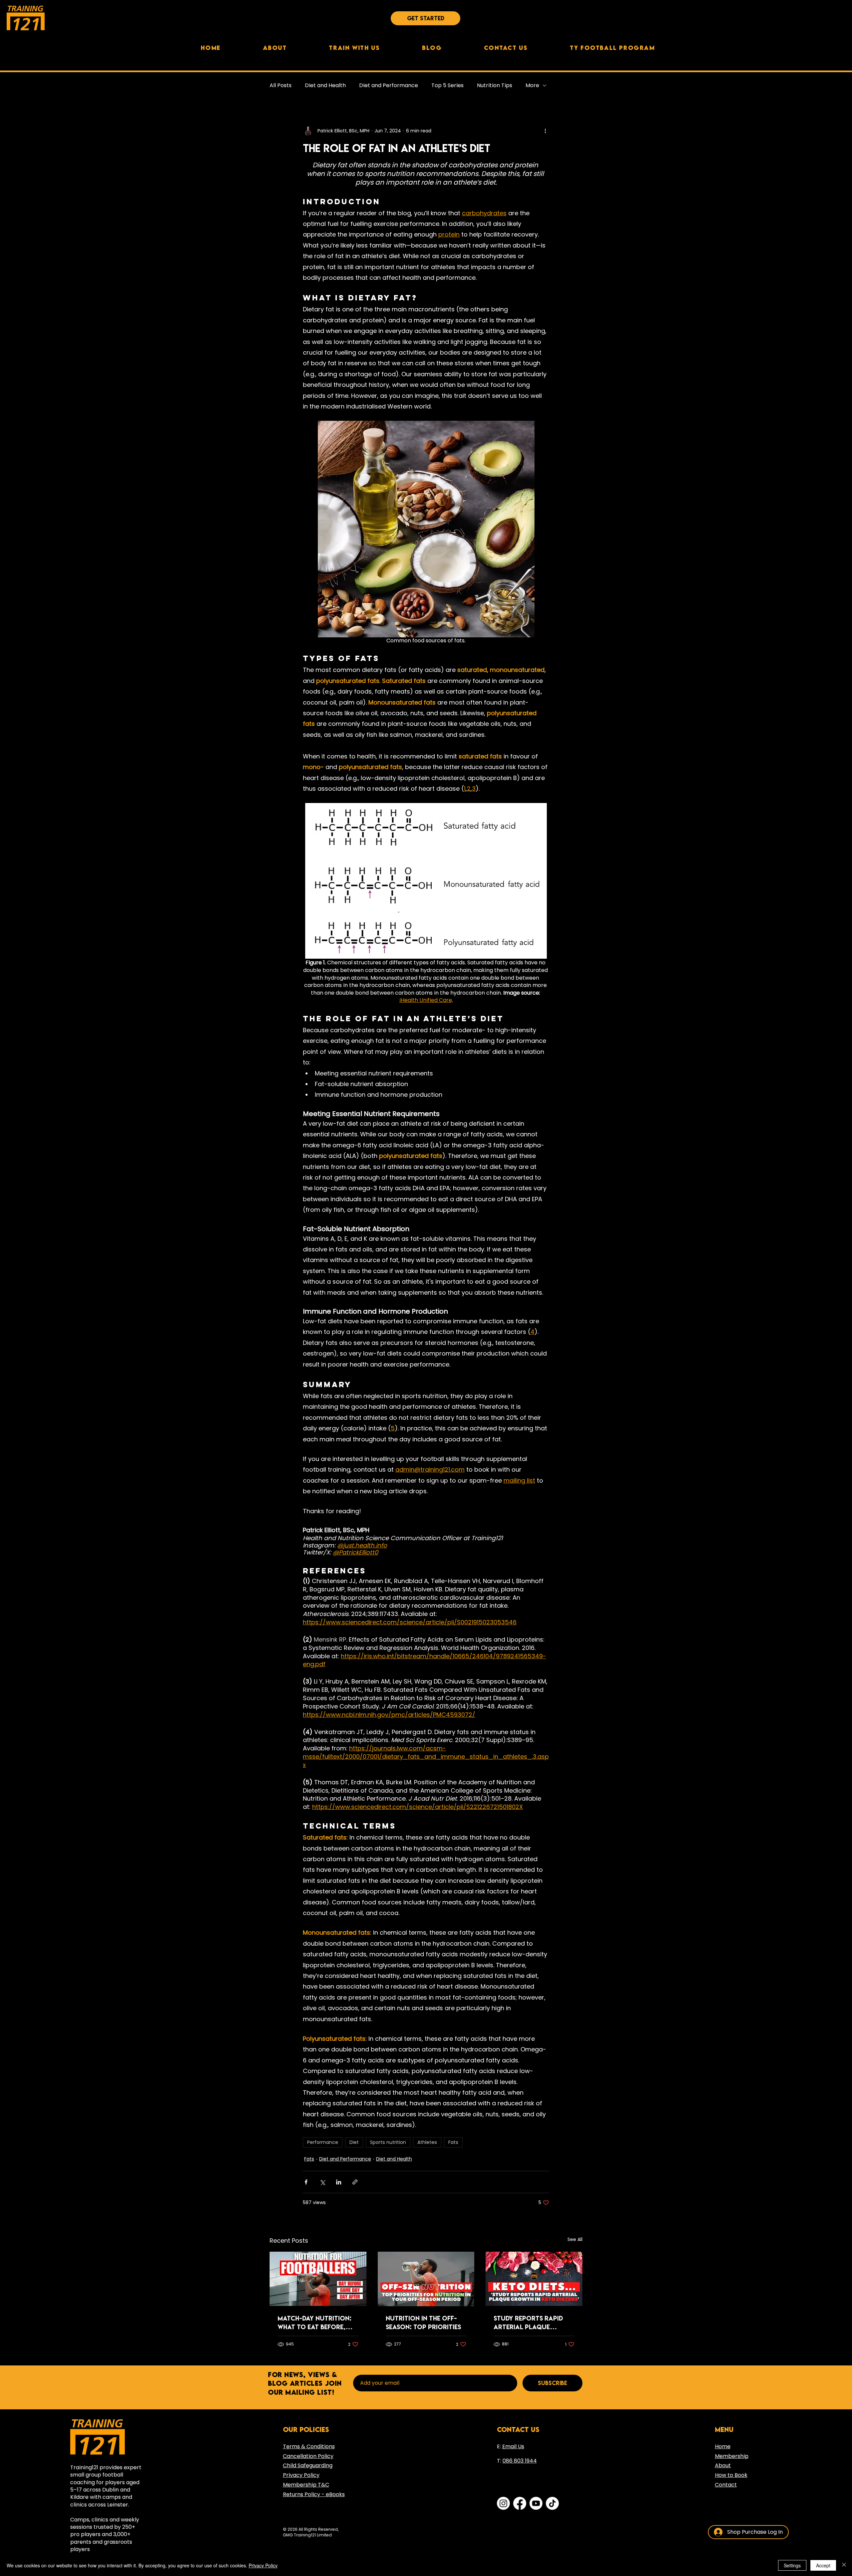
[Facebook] (520, 2503)
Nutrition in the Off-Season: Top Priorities (423, 2323)
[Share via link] (355, 2182)
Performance (323, 2142)
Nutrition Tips (495, 85)
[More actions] (545, 131)
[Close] (844, 2565)
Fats (453, 2142)
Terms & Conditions (309, 2446)
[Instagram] (503, 2503)
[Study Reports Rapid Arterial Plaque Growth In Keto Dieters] (534, 2279)
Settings (792, 2565)
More (532, 85)
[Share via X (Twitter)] (322, 2182)
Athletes (427, 2142)
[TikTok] (552, 2503)
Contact (726, 2485)
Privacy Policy (263, 2565)
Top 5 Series (447, 85)
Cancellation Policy (308, 2456)
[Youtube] (536, 2503)
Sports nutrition (388, 2142)
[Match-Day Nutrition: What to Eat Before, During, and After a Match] (318, 2279)
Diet (354, 2142)
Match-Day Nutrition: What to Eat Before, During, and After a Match (315, 2323)
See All (575, 2239)
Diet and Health (325, 85)
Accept (823, 2565)
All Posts (281, 85)
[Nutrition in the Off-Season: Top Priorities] (426, 2279)
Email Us (513, 2446)
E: (500, 2446)
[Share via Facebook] (306, 2182)
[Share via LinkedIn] (339, 2182)
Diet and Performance (389, 85)
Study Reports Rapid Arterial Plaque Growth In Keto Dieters (533, 2323)
